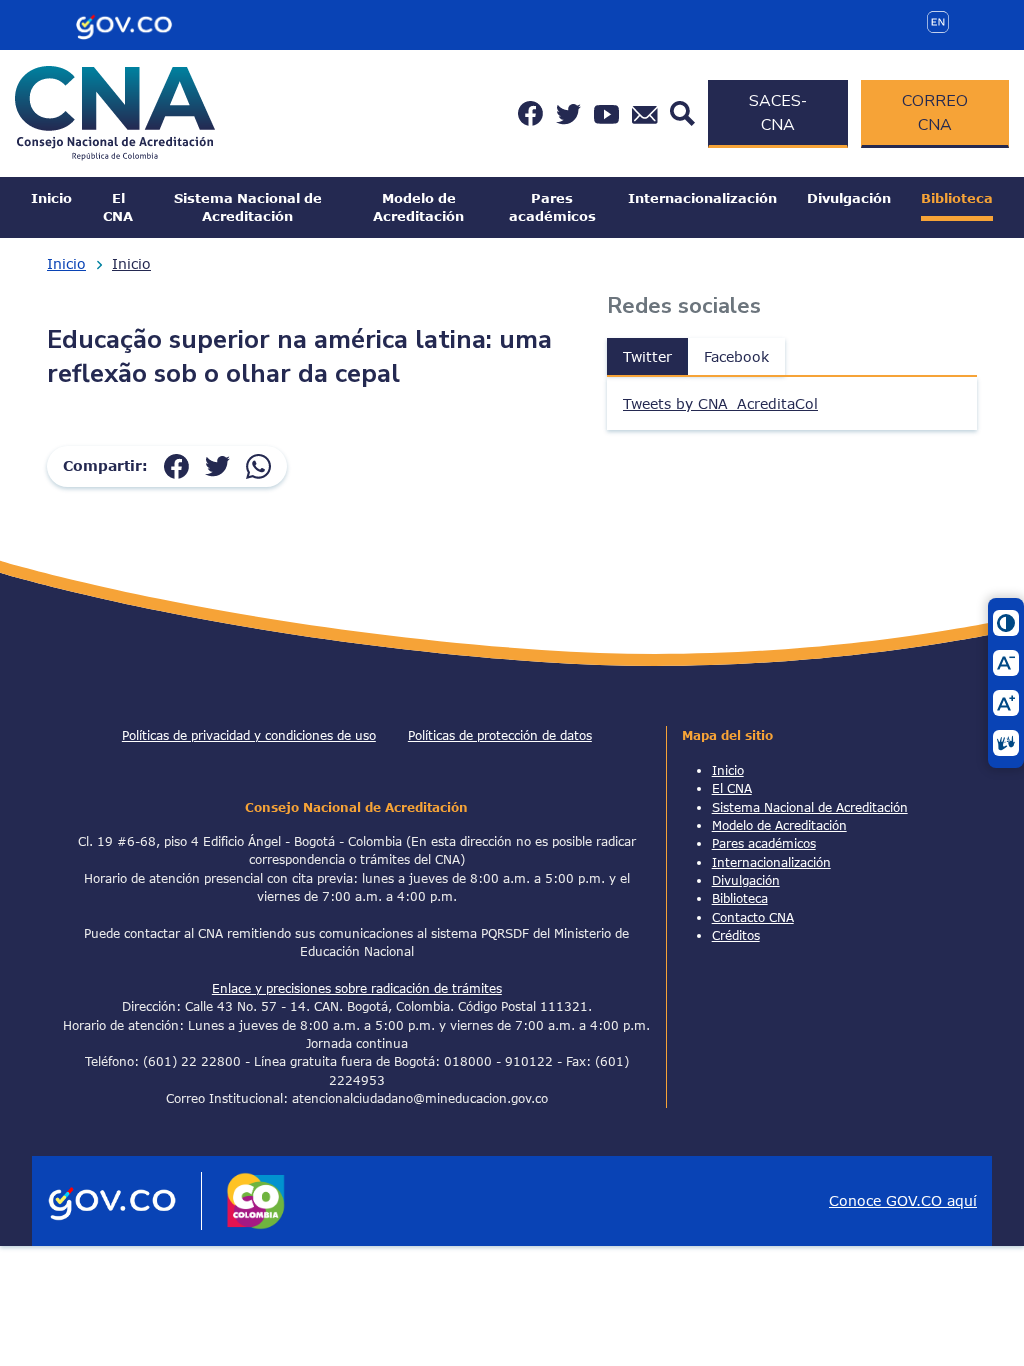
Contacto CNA (753, 917)
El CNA (118, 207)
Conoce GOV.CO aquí (903, 1200)
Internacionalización (702, 198)
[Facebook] (176, 465)
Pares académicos (552, 207)
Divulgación (849, 198)
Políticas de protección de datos (500, 735)
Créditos (736, 935)
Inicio (51, 198)
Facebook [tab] (736, 356)
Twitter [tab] (647, 356)
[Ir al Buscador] (682, 111)
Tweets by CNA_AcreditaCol (720, 403)
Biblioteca (957, 198)
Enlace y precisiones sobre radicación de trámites (357, 988)
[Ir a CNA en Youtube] (606, 113)
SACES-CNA (778, 113)
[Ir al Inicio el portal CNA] (115, 111)
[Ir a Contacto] (645, 113)
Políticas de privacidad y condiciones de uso (249, 735)
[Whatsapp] (258, 465)
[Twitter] (217, 465)
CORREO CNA (935, 113)
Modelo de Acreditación (418, 207)
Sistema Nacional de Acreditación (248, 207)
